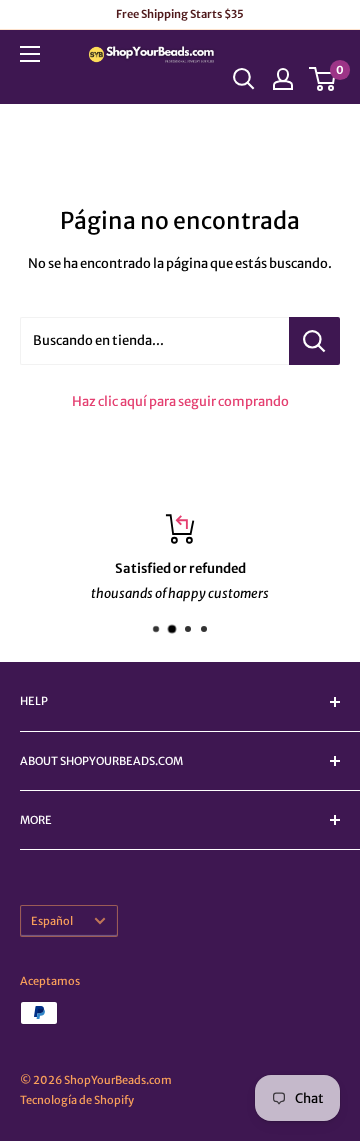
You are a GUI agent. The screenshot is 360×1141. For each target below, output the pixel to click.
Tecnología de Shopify (77, 1100)
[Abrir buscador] (244, 79)
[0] (323, 79)
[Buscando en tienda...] (314, 341)
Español (52, 921)
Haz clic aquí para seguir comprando (180, 401)
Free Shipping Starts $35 (180, 14)
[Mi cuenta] (283, 79)
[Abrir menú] (30, 54)
